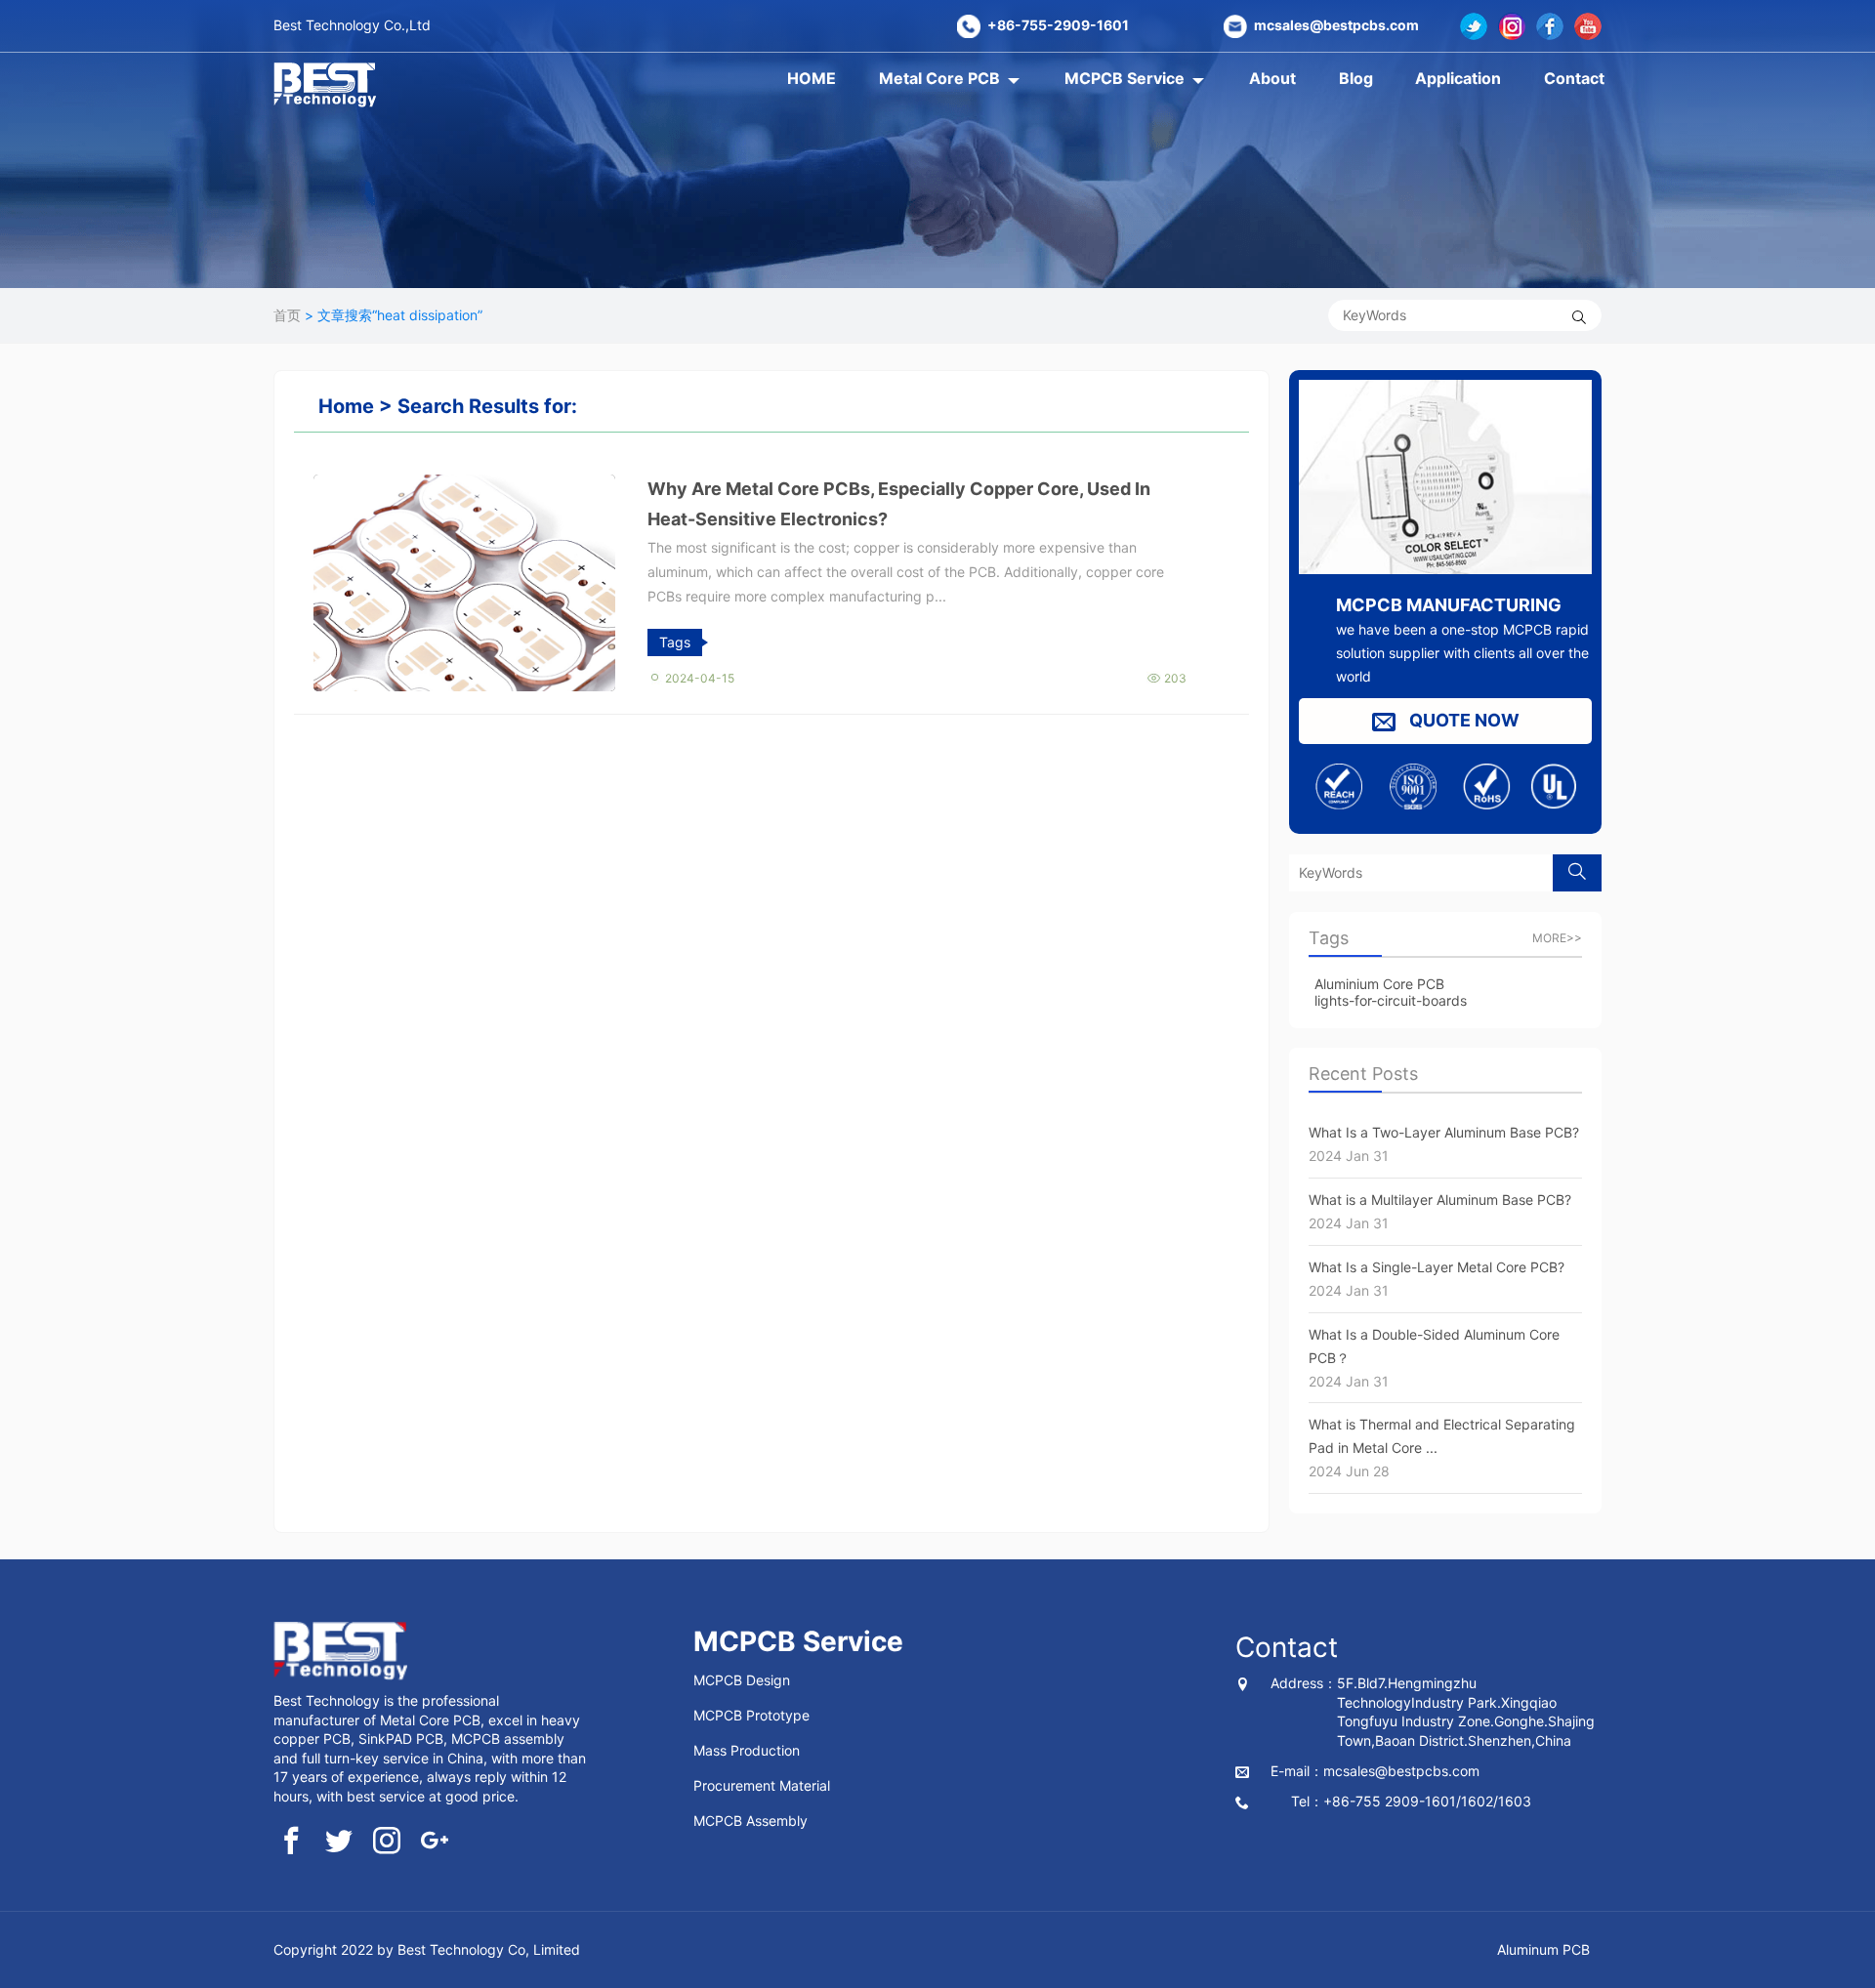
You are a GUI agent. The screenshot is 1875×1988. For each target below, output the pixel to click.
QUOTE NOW (1462, 720)
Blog (1356, 78)
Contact (1574, 78)
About (1272, 78)
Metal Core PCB (939, 78)
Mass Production (747, 1750)
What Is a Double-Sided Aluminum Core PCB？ (1434, 1358)
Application (1458, 78)
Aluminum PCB (1543, 1949)
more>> (1557, 938)
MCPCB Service (1125, 78)
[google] (435, 1843)
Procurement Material (762, 1785)
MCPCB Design (742, 1680)
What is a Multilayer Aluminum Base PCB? (1440, 1211)
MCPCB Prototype (751, 1715)
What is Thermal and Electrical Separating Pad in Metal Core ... (1442, 1448)
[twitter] (1474, 26)
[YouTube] (1588, 26)
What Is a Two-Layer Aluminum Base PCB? (1444, 1144)
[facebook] (1550, 26)
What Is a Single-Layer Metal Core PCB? (1437, 1279)
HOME (812, 78)
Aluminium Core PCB (1379, 984)
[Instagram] (1512, 26)
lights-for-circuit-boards (1391, 1000)
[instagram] (387, 1843)
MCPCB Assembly (750, 1821)
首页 (287, 315)
